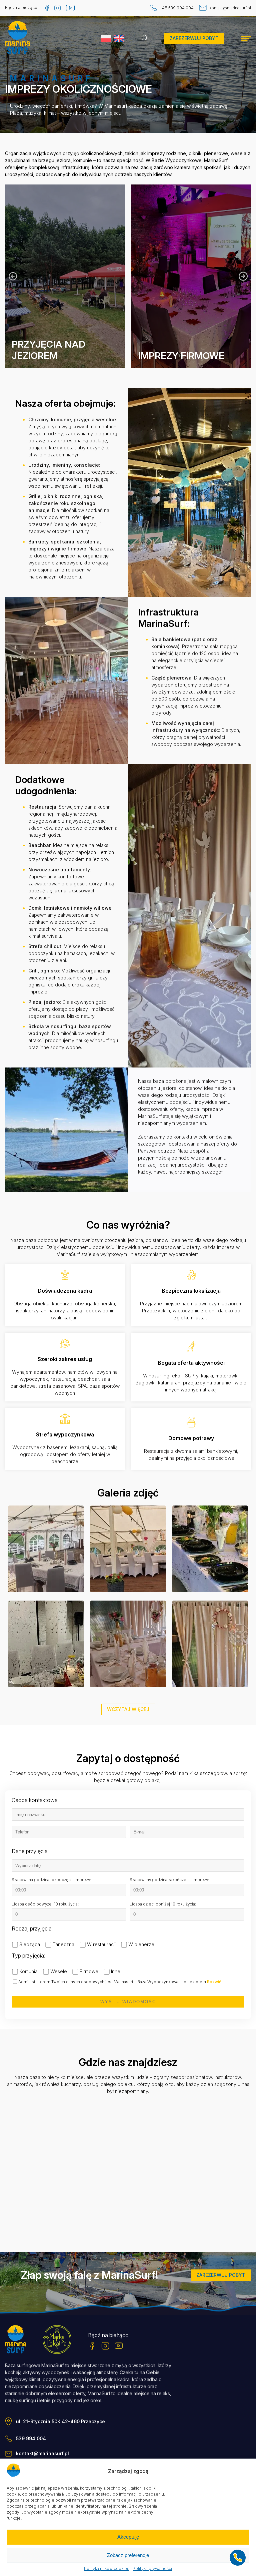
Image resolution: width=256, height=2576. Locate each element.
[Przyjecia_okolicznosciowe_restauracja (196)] (46, 1645)
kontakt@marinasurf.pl (230, 8)
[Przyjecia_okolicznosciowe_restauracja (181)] (128, 1550)
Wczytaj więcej (128, 1709)
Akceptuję (128, 2537)
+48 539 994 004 (177, 8)
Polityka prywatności (152, 2569)
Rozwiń (214, 1982)
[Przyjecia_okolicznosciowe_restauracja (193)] (46, 1550)
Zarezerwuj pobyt (194, 38)
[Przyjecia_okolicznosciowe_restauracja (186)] (210, 1550)
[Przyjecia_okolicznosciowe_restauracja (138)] (210, 1645)
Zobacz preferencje (128, 2555)
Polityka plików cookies (107, 2569)
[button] (243, 276)
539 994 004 (31, 2439)
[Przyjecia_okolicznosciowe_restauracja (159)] (128, 1645)
